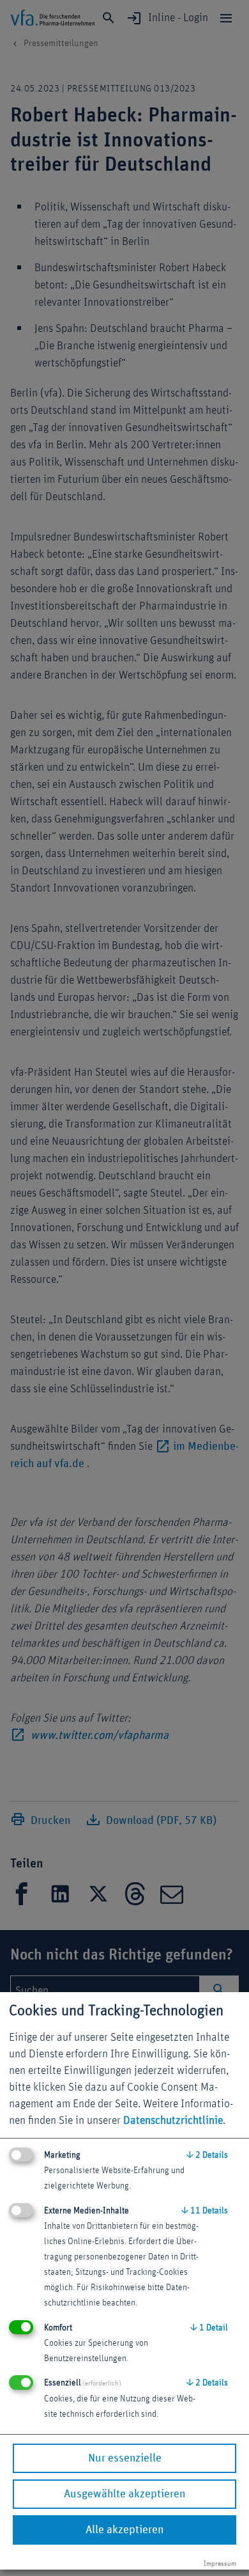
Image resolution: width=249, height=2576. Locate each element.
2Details (207, 2155)
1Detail (209, 2328)
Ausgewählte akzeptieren (124, 2494)
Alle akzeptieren (124, 2530)
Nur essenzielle (125, 2458)
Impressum (220, 2564)
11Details (205, 2211)
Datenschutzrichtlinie (173, 2121)
